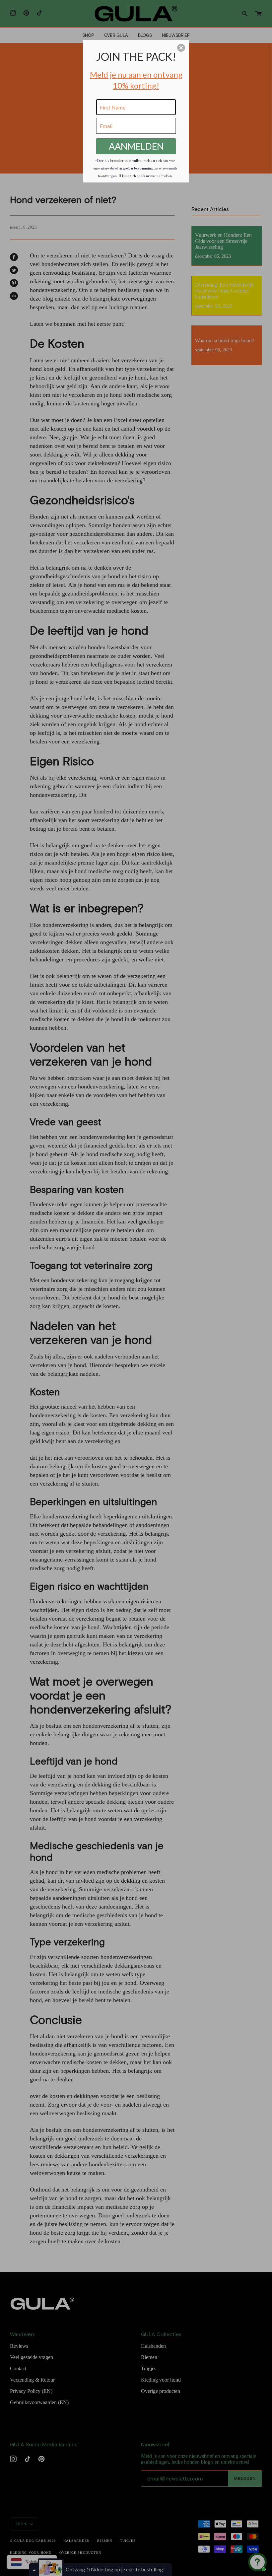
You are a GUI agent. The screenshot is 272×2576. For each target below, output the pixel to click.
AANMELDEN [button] (136, 146)
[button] (181, 48)
